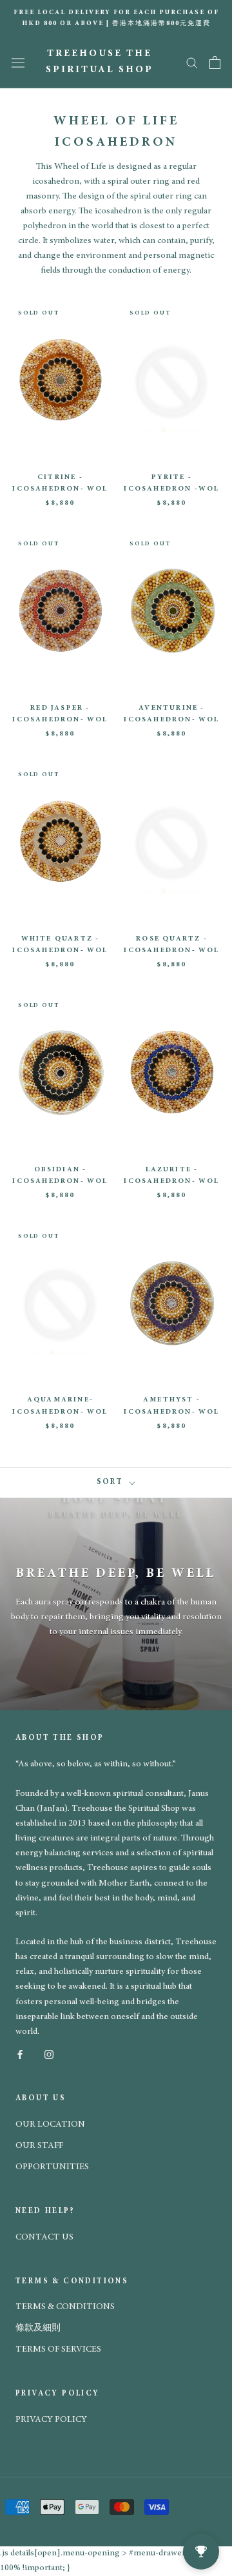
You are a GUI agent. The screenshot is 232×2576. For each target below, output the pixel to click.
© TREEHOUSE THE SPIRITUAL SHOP (98, 2435)
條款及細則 (38, 2328)
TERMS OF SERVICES (58, 2350)
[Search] (192, 62)
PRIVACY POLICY (51, 2420)
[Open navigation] (18, 63)
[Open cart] (215, 63)
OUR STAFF (39, 2146)
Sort (112, 1482)
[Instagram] (49, 2054)
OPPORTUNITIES (52, 2167)
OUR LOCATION (50, 2125)
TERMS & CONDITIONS (65, 2307)
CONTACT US (44, 2238)
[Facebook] (20, 2054)
